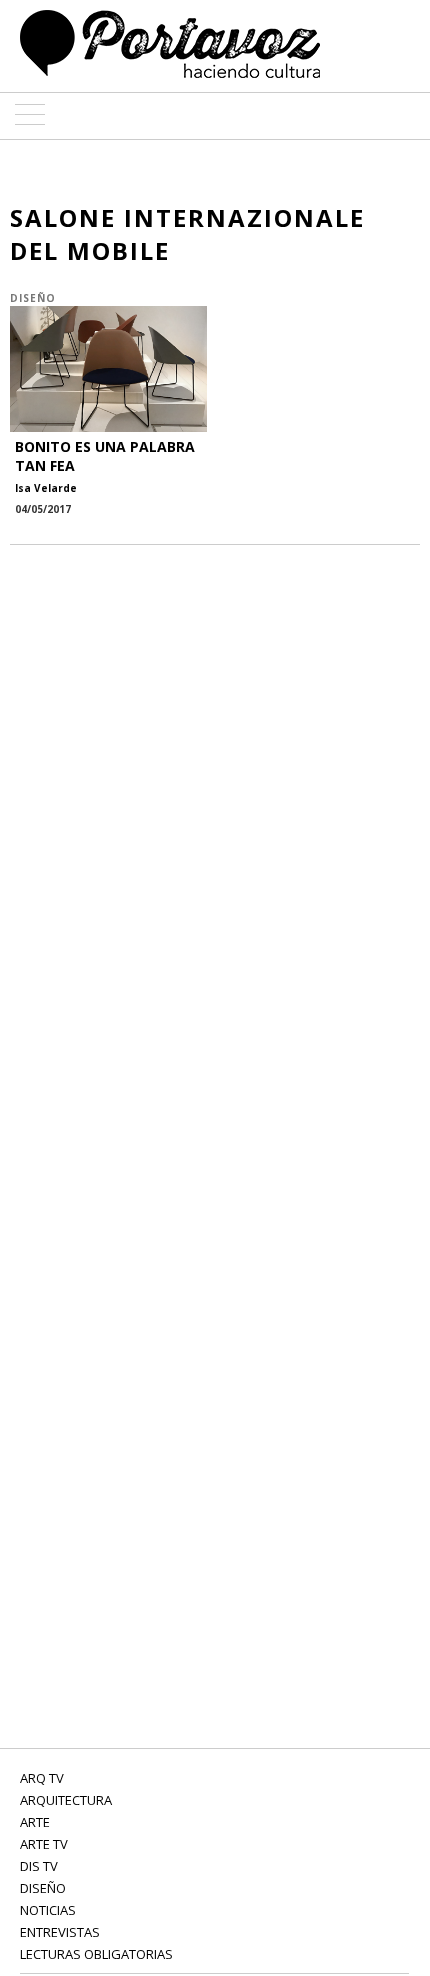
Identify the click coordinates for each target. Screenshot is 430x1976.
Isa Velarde (46, 488)
